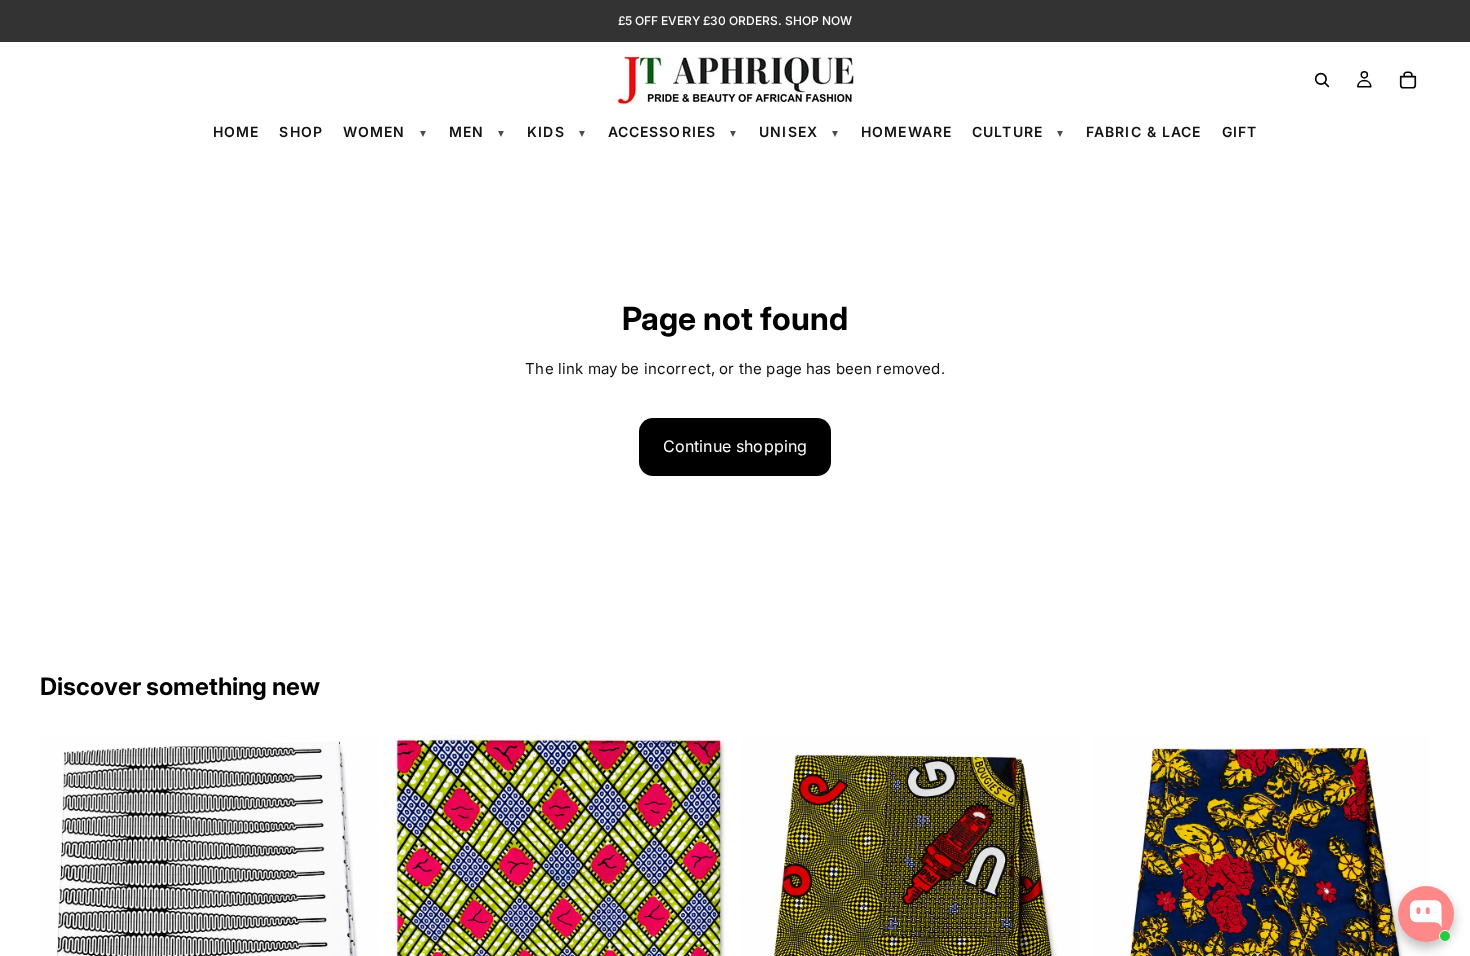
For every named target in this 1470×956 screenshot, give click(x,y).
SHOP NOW (818, 20)
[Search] (1322, 80)
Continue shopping (735, 446)
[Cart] (1408, 80)
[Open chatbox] (1426, 914)
